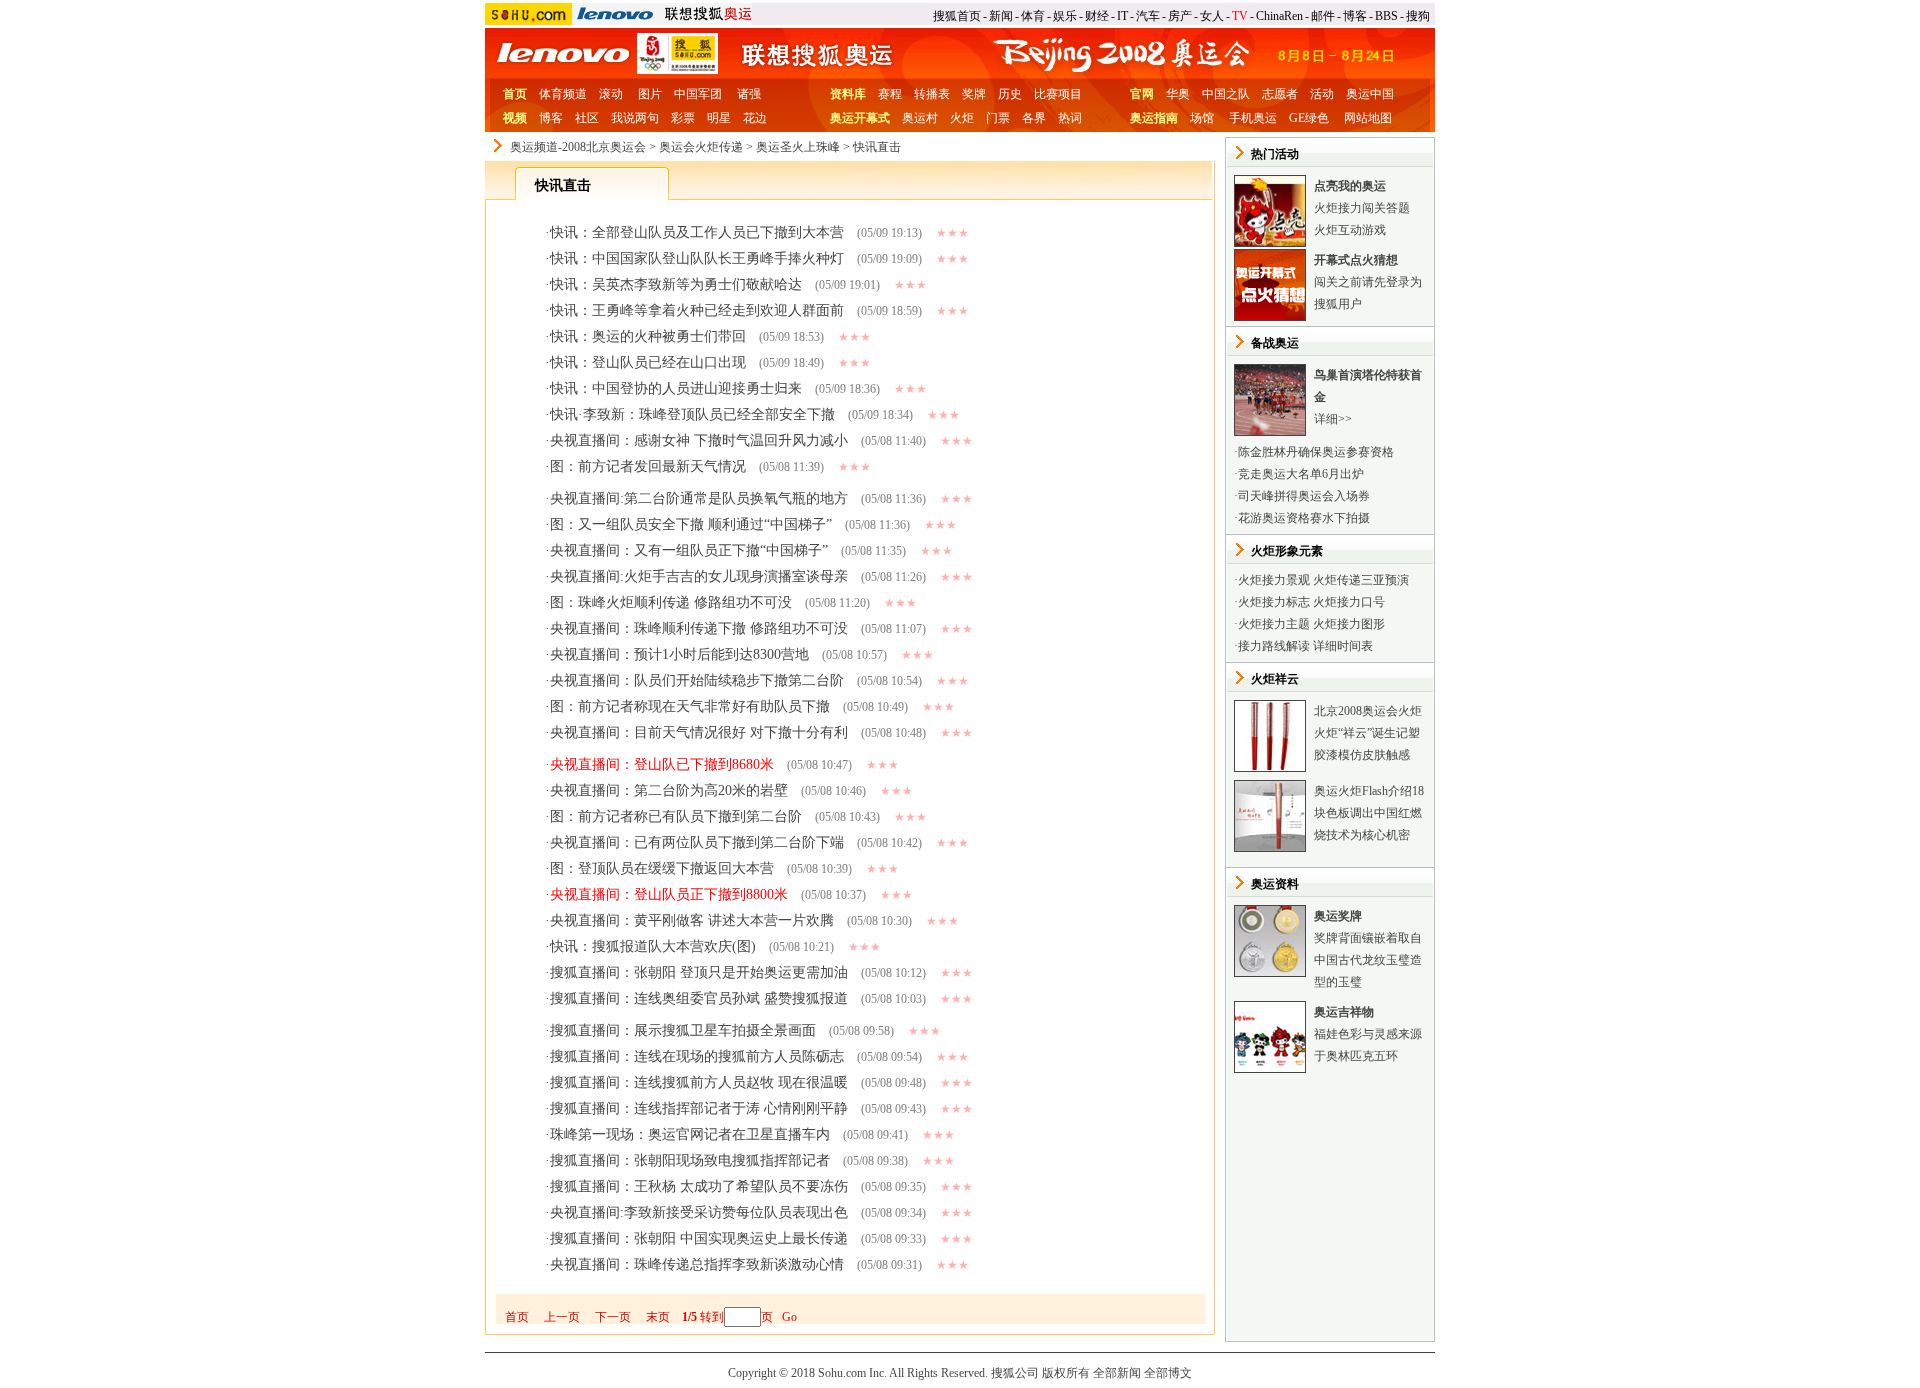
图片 (650, 94)
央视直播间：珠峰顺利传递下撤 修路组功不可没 (699, 628)
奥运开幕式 (860, 118)
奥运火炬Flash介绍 (1363, 791)
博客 (1355, 16)
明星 (719, 118)
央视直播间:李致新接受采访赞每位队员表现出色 (699, 1212)
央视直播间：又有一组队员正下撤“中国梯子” (689, 550)
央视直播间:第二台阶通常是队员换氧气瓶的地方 (699, 498)
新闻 (1001, 16)
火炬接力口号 (1349, 602)
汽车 (1148, 16)
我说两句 (635, 118)
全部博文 (1168, 1373)
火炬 (962, 118)
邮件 (1323, 16)
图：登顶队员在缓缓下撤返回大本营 (662, 868)
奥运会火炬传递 (701, 147)
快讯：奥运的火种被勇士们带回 (648, 336)
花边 (755, 118)
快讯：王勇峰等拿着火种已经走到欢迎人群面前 (697, 310)
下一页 (613, 1317)
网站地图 (1368, 118)
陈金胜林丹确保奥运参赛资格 (1316, 452)
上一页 (562, 1317)
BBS (1386, 16)
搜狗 (1418, 16)
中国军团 (698, 94)
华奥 (1178, 94)
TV (1240, 16)
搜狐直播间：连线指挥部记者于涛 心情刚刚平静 (699, 1108)
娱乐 (1065, 16)
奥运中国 (1370, 94)
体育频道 (563, 94)
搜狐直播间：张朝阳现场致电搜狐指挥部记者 (690, 1160)
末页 (658, 1317)
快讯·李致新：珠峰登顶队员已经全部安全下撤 (692, 414)
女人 (1212, 16)
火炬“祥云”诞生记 (1361, 733)
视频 (515, 118)
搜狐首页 (957, 16)
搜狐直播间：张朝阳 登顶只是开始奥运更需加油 (699, 972)
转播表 (932, 94)
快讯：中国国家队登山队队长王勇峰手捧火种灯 (697, 258)
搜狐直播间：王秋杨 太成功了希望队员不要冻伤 (699, 1186)
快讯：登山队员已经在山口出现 (648, 362)
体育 (1033, 16)
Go (789, 1317)
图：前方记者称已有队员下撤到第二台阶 (676, 816)
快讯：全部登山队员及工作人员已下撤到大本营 (697, 232)
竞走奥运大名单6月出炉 (1301, 474)
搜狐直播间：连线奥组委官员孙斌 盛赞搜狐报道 (699, 998)
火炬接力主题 (1274, 624)
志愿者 (1280, 94)
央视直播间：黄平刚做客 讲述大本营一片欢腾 (692, 920)
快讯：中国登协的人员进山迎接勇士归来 (676, 388)
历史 (1010, 94)
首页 (515, 94)
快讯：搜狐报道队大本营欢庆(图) (653, 946)
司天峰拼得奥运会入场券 (1304, 496)
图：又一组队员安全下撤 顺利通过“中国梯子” (691, 524)
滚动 (611, 94)
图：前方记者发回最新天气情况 (648, 466)
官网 (1142, 94)
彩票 (683, 118)
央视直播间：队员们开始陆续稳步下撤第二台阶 (697, 680)
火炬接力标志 (1274, 602)
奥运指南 (1154, 118)
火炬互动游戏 (1350, 230)
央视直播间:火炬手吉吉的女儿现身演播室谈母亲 (699, 576)
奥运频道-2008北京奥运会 (578, 147)
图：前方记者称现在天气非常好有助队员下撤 (690, 706)
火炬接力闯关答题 (1362, 208)
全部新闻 (1117, 1373)
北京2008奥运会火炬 (1368, 711)
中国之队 (1226, 94)
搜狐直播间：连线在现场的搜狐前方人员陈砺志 (697, 1056)
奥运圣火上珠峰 (798, 147)
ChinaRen (1279, 16)
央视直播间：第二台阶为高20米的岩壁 (669, 790)
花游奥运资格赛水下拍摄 (1304, 518)
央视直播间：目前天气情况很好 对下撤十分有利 (699, 732)
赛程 (890, 94)
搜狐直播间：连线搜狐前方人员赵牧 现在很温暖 (699, 1082)
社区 (587, 118)
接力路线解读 (1274, 646)
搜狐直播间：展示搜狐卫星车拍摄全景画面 (683, 1030)
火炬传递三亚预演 (1361, 580)
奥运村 (920, 118)
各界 (1034, 118)
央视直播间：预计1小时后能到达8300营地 (679, 654)
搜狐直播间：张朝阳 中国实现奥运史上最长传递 (699, 1238)
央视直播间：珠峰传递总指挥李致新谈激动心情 (697, 1264)
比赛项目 (1058, 94)
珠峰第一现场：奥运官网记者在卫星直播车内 (690, 1134)
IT (1122, 16)
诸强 (749, 94)
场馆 (1202, 118)
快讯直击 (877, 147)
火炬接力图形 (1349, 624)
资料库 (848, 94)
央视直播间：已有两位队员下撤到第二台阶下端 (697, 842)
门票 (998, 118)
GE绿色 (1309, 118)
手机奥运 (1253, 118)
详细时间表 (1343, 646)
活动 (1322, 94)
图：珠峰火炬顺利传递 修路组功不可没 (671, 602)
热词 (1070, 118)
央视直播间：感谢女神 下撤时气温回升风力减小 (699, 440)
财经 (1097, 16)
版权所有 (1066, 1373)
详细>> (1333, 419)
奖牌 (974, 94)
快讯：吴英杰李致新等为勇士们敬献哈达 (676, 284)
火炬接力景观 (1274, 580)
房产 (1180, 16)
